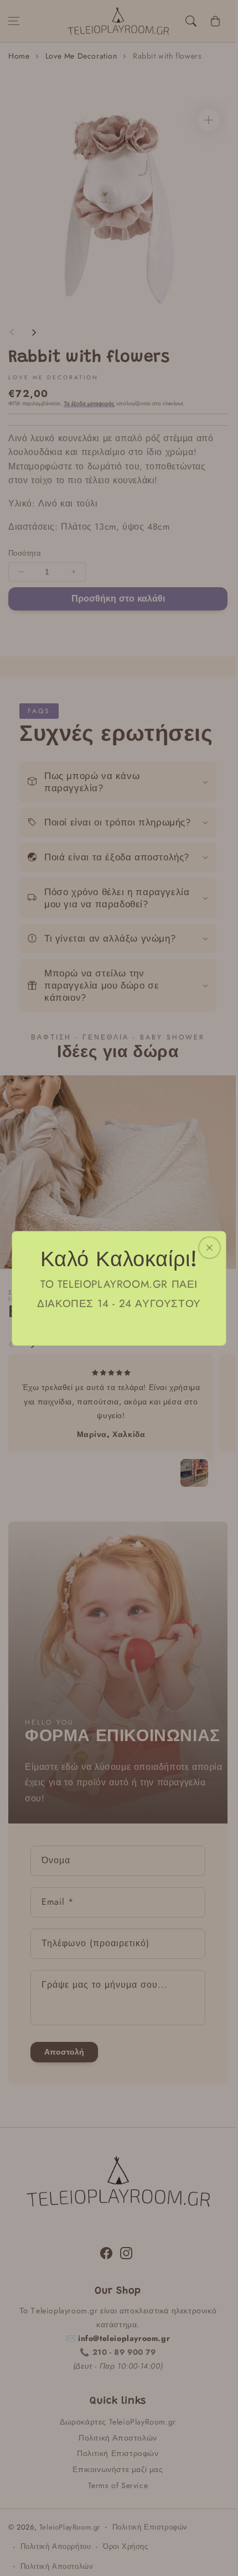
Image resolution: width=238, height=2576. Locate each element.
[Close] (210, 1247)
